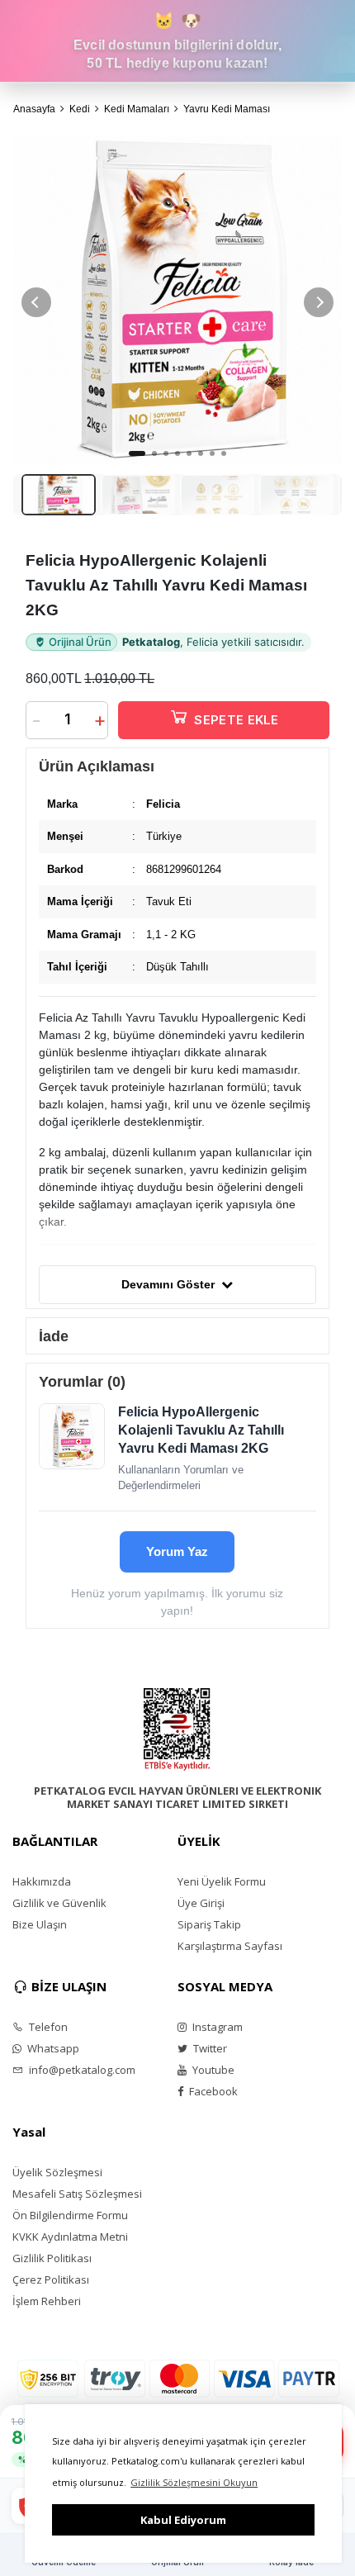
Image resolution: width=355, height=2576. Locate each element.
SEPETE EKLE (236, 720)
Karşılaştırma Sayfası (230, 1946)
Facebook (212, 2091)
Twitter (209, 2048)
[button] (319, 302)
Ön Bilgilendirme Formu (70, 2215)
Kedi (80, 109)
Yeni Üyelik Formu (222, 1881)
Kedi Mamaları (137, 109)
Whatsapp (52, 2048)
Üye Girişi (201, 1903)
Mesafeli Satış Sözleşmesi (77, 2194)
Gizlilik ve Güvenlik (59, 1903)
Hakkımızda (42, 1881)
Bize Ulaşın (40, 1924)
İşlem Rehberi (47, 2301)
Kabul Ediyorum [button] (183, 2520)
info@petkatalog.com (81, 2070)
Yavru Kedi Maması (227, 109)
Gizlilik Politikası (52, 2258)
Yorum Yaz (177, 1551)
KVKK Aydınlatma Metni (70, 2237)
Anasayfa (34, 109)
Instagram (216, 2027)
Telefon (47, 2027)
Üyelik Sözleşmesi (57, 2172)
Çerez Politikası (51, 2279)
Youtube (212, 2070)
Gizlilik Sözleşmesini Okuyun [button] (194, 2482)
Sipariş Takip (209, 1924)
